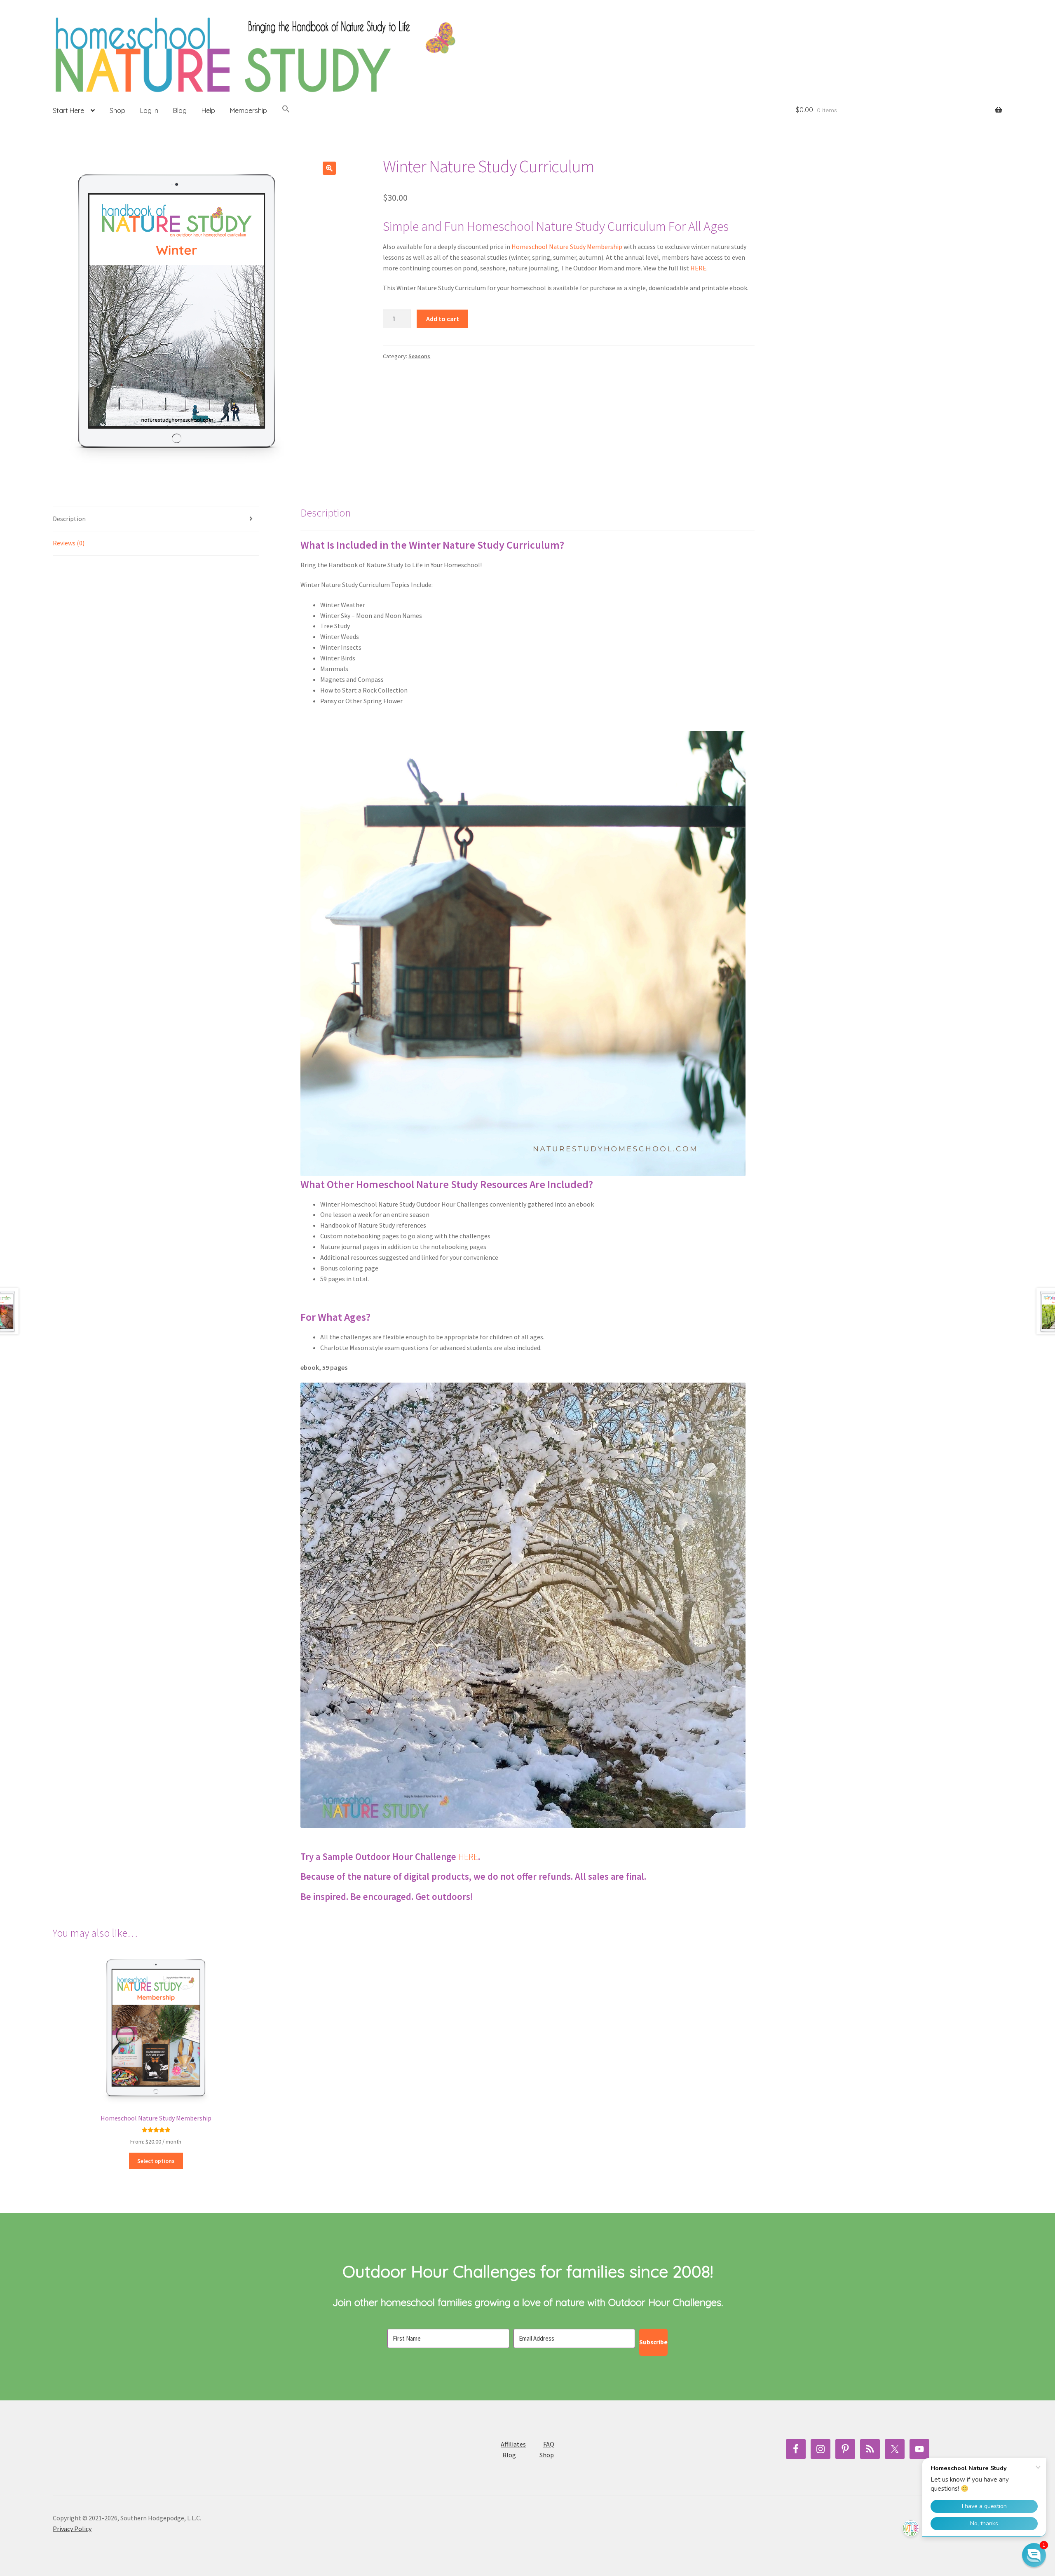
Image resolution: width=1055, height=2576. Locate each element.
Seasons (419, 356)
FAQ (549, 2444)
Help (208, 110)
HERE (698, 268)
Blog (180, 110)
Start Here (68, 110)
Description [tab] (69, 519)
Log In (149, 110)
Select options (156, 2161)
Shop (117, 110)
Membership (249, 110)
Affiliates (513, 2444)
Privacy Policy (72, 2529)
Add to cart (443, 319)
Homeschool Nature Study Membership (567, 247)
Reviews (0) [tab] (69, 543)
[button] (286, 109)
